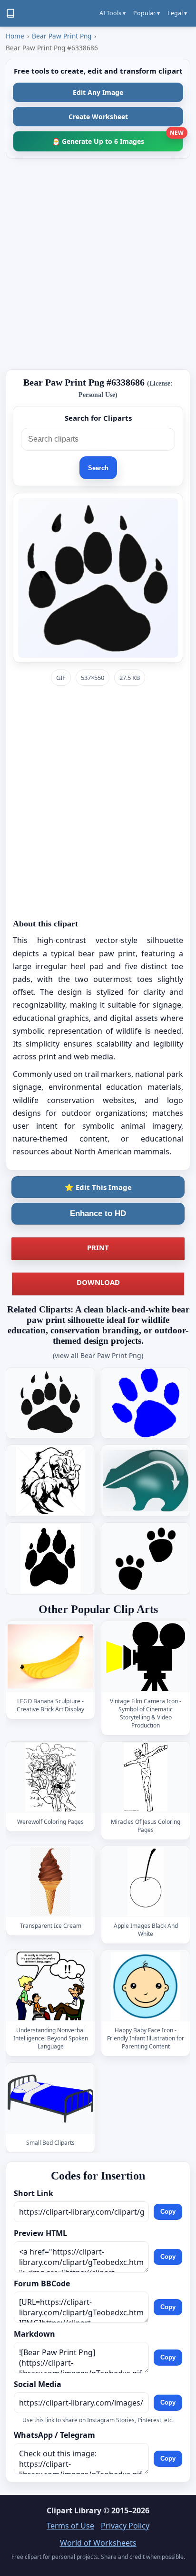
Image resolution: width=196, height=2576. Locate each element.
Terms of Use (70, 2526)
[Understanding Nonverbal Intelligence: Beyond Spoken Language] (50, 1986)
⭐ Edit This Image (98, 1187)
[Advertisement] (98, 264)
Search (98, 468)
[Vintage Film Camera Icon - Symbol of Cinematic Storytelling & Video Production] (146, 1656)
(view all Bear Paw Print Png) (98, 1355)
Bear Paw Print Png (62, 36)
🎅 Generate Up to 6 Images (118, 138)
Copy (168, 2212)
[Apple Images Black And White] (146, 1882)
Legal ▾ (177, 13)
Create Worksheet (98, 117)
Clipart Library (74, 2510)
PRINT (98, 1247)
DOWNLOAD (98, 1282)
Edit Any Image (98, 92)
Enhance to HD (98, 1213)
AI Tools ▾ (113, 13)
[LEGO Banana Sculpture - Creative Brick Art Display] (50, 1656)
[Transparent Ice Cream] (50, 1882)
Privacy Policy (125, 2526)
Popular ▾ (147, 13)
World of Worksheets (98, 2543)
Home (15, 36)
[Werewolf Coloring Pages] (50, 1777)
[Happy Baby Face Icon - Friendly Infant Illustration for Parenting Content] (146, 1986)
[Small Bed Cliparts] (50, 2098)
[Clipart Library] (10, 13)
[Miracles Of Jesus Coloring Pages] (146, 1777)
